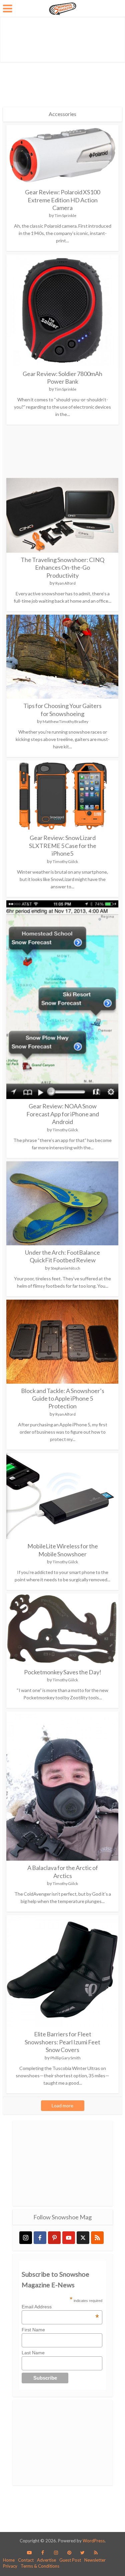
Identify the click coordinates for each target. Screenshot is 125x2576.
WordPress (94, 2541)
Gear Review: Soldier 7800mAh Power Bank (62, 377)
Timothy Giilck (65, 861)
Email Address (60, 2307)
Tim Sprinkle (65, 215)
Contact (26, 2560)
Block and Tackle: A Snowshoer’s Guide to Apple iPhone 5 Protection (63, 1398)
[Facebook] (40, 2238)
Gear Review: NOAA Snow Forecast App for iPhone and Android (63, 1114)
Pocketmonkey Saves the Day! (63, 1672)
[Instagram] (26, 2238)
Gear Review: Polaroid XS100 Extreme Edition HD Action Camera (62, 200)
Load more (62, 2105)
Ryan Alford (65, 583)
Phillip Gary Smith (65, 2058)
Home (9, 2560)
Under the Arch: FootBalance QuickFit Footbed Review (62, 1256)
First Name (33, 2330)
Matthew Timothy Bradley (65, 721)
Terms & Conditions (40, 2566)
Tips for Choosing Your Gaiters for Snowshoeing (62, 709)
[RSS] (97, 2238)
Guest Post (70, 2560)
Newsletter (95, 2560)
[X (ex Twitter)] (83, 2238)
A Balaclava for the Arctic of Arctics (63, 1871)
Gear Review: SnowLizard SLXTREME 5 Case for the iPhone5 (63, 845)
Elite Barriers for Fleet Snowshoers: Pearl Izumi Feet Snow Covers (62, 2042)
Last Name (33, 2353)
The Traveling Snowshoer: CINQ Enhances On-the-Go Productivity (62, 567)
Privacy (10, 2566)
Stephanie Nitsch (65, 1268)
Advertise (46, 2560)
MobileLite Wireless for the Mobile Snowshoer (63, 1550)
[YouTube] (69, 2238)
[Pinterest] (54, 2238)
